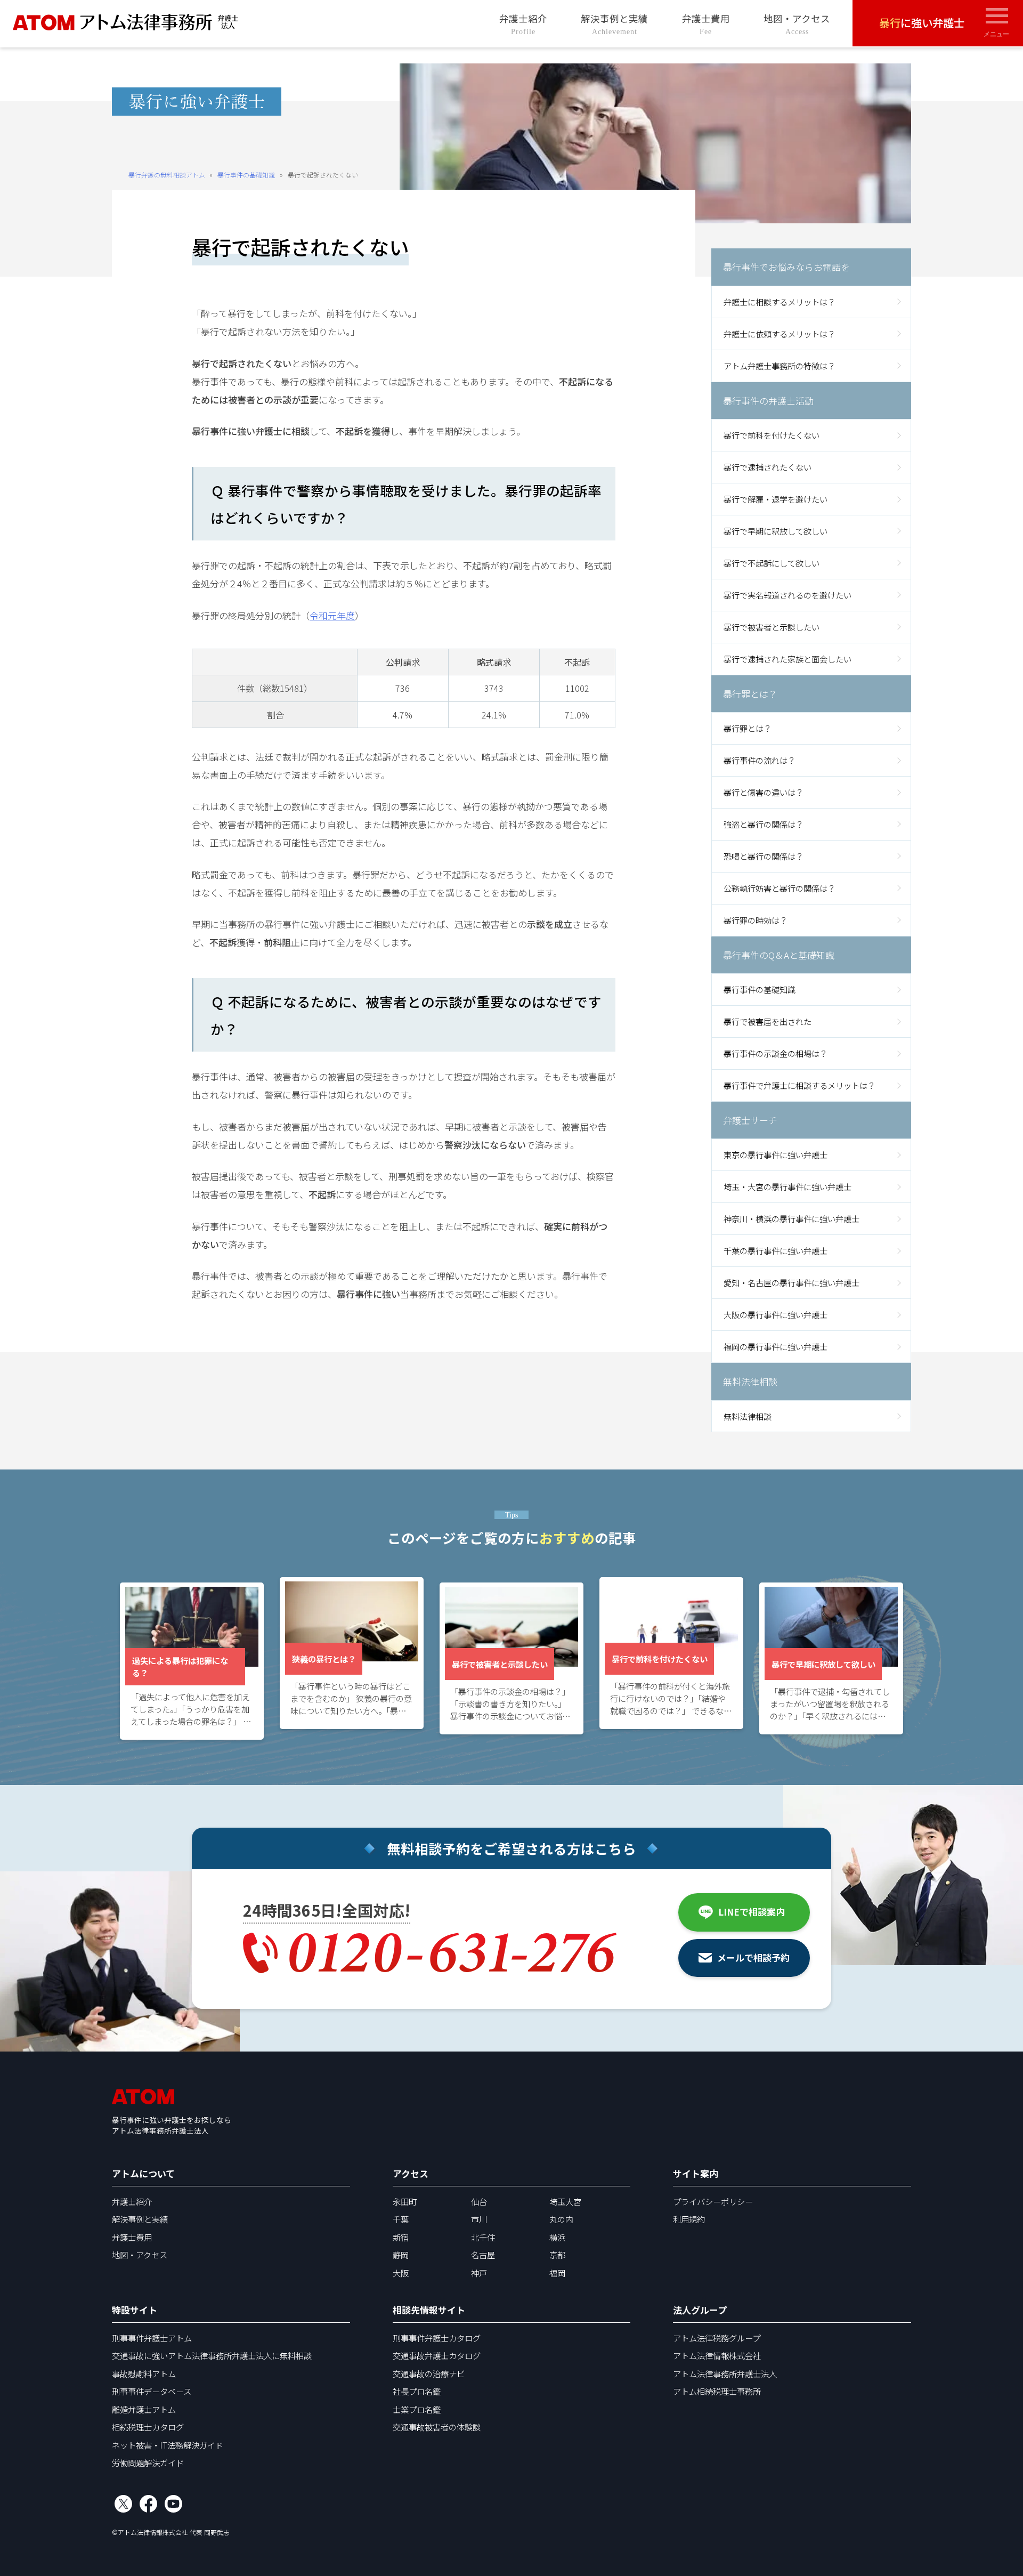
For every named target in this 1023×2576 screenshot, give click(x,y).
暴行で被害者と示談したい (772, 627)
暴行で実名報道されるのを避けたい (787, 595)
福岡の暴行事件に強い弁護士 (776, 1346)
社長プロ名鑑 (417, 2391)
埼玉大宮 (565, 2201)
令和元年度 (332, 615)
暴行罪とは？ (748, 728)
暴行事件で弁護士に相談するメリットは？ (799, 1085)
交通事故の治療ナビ (429, 2373)
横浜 (557, 2237)
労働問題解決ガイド (148, 2462)
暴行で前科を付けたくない (772, 435)
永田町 (405, 2201)
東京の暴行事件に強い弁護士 (776, 1154)
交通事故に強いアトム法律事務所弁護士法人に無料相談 (212, 2355)
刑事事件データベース (152, 2391)
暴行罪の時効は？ (756, 920)
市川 (479, 2219)
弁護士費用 (706, 24)
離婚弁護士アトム (144, 2409)
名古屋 (483, 2255)
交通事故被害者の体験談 (437, 2427)
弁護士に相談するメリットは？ (780, 302)
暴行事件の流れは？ (760, 760)
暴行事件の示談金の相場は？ (776, 1053)
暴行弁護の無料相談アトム (167, 175)
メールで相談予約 (753, 1957)
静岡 (401, 2255)
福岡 (557, 2273)
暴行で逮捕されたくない (768, 467)
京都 (557, 2255)
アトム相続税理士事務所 (717, 2391)
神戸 (479, 2273)
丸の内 (561, 2219)
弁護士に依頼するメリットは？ (780, 334)
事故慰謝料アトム (144, 2373)
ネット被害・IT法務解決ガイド (168, 2445)
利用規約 (689, 2219)
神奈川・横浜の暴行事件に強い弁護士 (791, 1218)
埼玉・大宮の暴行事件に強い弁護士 (787, 1186)
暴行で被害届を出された (768, 1021)
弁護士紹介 (523, 24)
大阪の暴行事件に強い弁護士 (776, 1314)
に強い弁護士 (922, 22)
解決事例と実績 (614, 24)
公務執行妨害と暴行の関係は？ (780, 888)
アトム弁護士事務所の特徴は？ (780, 366)
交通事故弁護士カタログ (437, 2355)
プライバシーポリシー (713, 2201)
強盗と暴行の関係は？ (764, 824)
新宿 (401, 2237)
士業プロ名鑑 (417, 2409)
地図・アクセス (797, 24)
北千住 (483, 2237)
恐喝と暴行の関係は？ (764, 856)
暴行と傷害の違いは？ (764, 792)
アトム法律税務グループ (717, 2338)
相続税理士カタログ (148, 2427)
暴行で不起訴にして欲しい (772, 563)
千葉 (401, 2219)
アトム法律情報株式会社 (717, 2355)
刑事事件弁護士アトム (152, 2338)
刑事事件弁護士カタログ (437, 2338)
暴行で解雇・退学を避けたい (776, 499)
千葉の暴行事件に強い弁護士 (776, 1250)
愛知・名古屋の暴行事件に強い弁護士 (791, 1282)
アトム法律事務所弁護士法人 (725, 2373)
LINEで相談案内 (752, 1912)
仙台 (479, 2201)
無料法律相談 (748, 1416)
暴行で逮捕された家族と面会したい (787, 659)
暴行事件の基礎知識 (246, 175)
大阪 (401, 2273)
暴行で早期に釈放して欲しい (776, 531)
